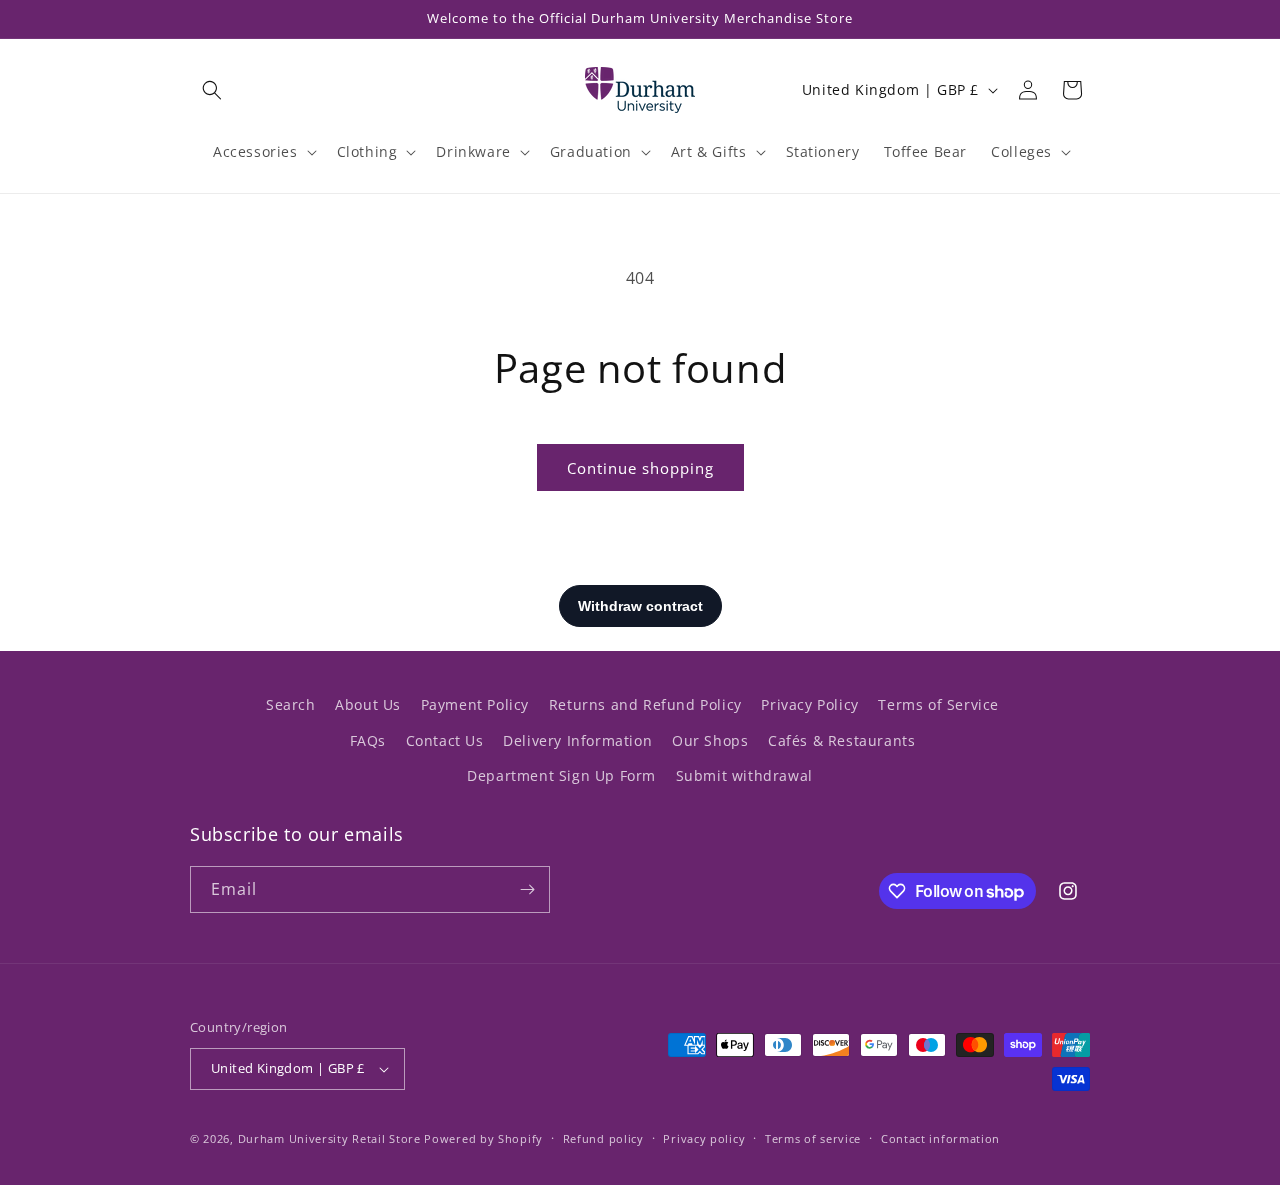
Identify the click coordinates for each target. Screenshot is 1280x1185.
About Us (368, 704)
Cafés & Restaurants (841, 740)
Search (291, 704)
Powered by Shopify (483, 1138)
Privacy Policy (809, 704)
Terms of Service (938, 704)
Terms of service (813, 1138)
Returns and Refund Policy (645, 704)
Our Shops (710, 740)
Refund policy (603, 1138)
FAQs (368, 740)
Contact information (940, 1138)
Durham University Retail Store (329, 1138)
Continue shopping (640, 468)
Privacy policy (704, 1138)
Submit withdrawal (744, 775)
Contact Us (445, 740)
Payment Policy (475, 704)
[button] (212, 90)
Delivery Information (577, 740)
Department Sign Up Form (561, 775)
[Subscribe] (527, 889)
